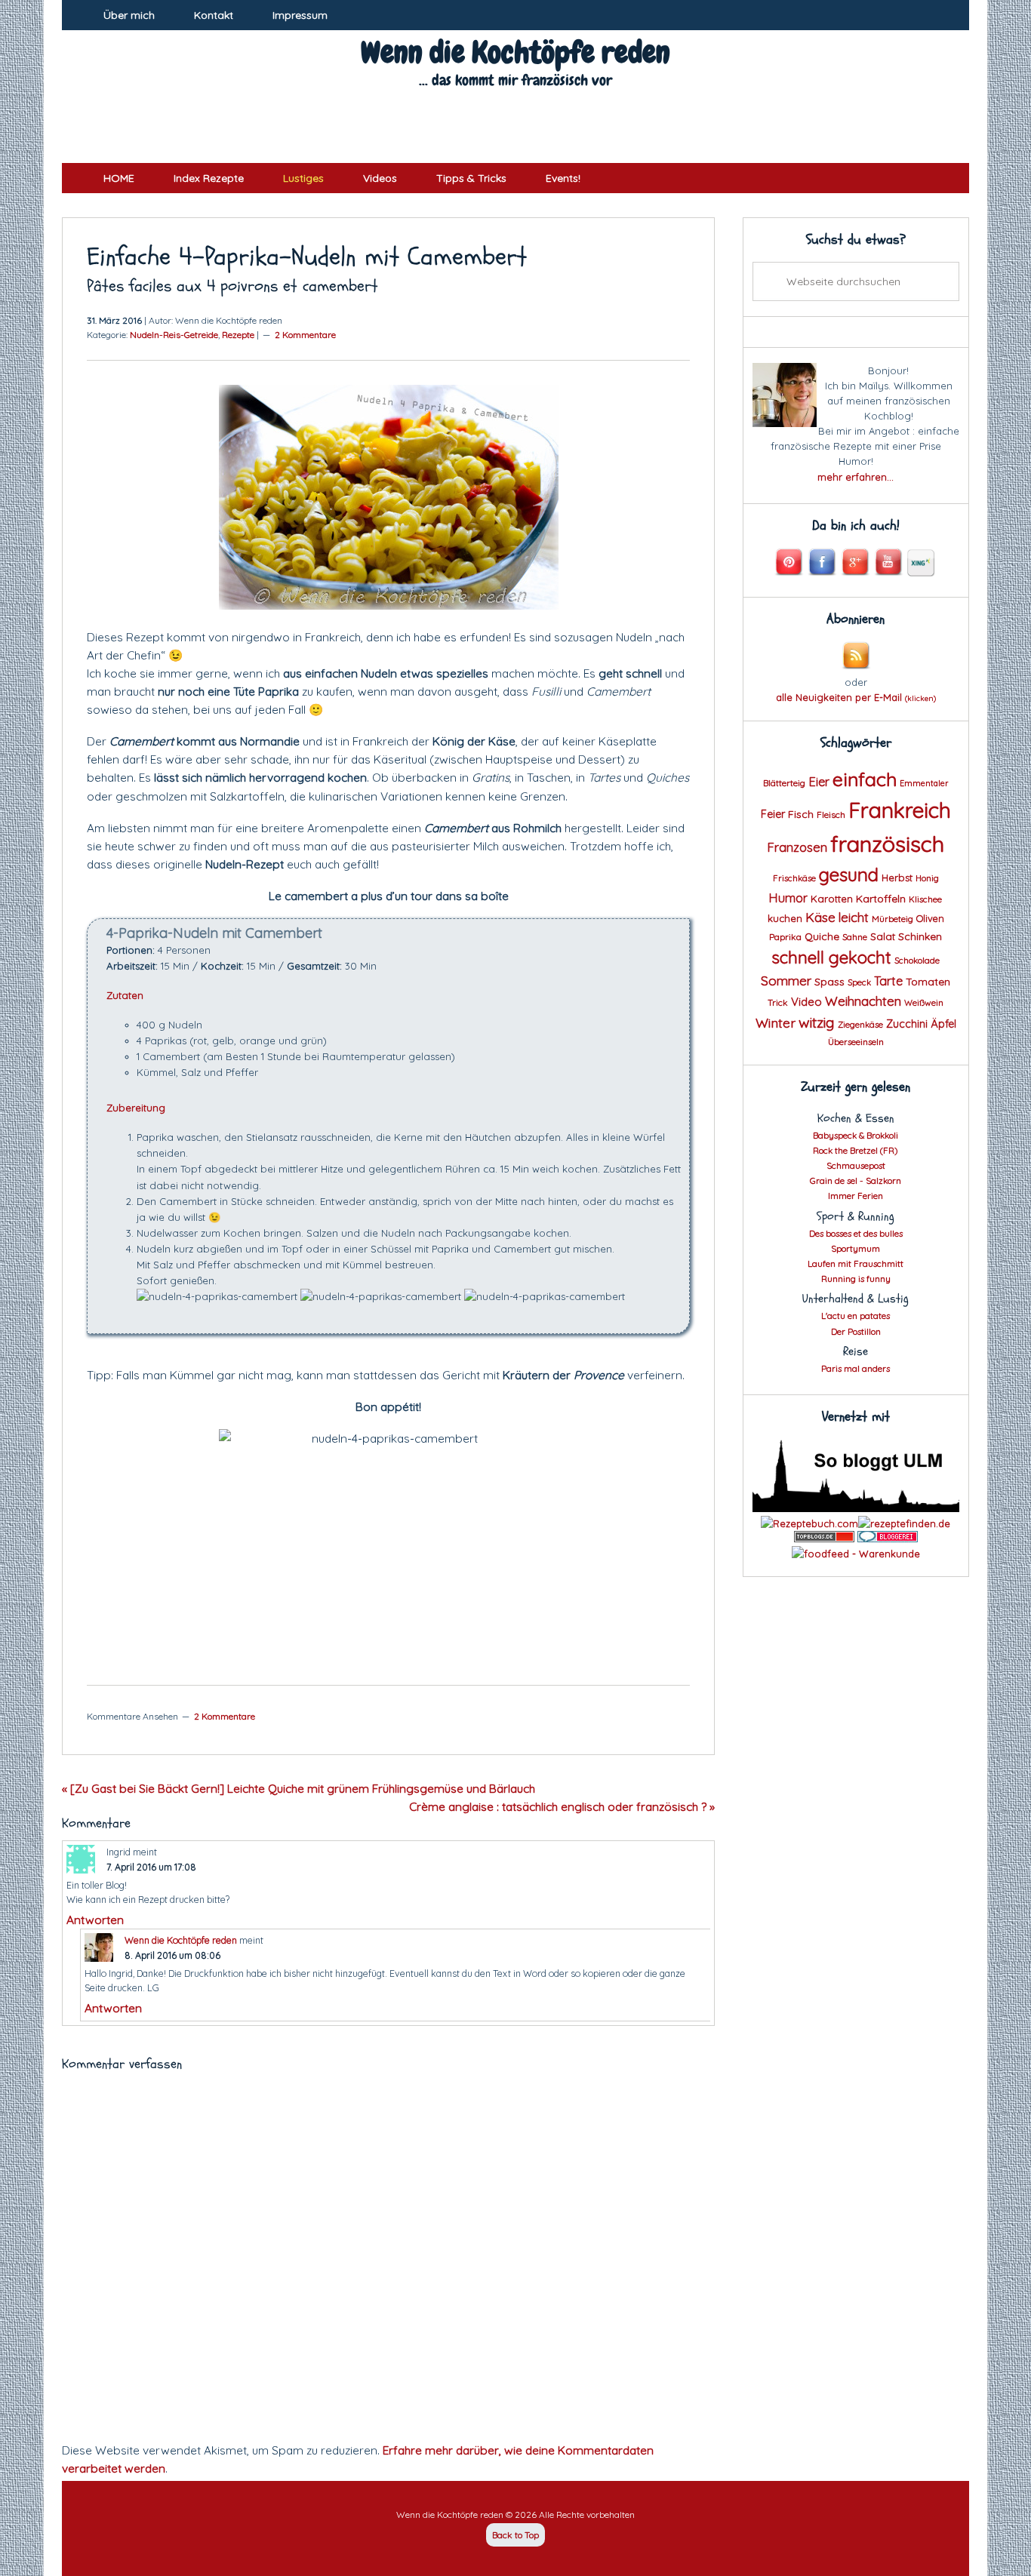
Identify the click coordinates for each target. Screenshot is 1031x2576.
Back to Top (515, 2535)
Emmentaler (924, 783)
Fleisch (831, 815)
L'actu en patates (856, 1316)
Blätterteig (784, 783)
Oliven (930, 918)
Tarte (888, 981)
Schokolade (917, 961)
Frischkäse (794, 878)
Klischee (925, 899)
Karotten (832, 899)
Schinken (920, 936)
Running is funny (856, 1279)
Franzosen (797, 847)
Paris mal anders (856, 1368)
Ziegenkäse (860, 1025)
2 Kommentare (305, 335)
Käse (820, 917)
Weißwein (924, 1003)
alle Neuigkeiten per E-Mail (856, 697)
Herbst (897, 878)
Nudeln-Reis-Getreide (174, 335)
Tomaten (928, 981)
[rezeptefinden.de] (904, 1523)
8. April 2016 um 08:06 (172, 1955)
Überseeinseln (856, 1042)
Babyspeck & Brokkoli (856, 1135)
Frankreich (900, 810)
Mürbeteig (893, 919)
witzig (817, 1022)
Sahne (855, 937)
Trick (778, 1002)
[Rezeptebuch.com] (809, 1523)
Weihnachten (863, 1001)
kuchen (785, 918)
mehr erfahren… (856, 477)
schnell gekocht (831, 958)
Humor (788, 898)
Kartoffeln (881, 898)
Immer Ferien (856, 1196)
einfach (865, 779)
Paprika (785, 937)
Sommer (786, 981)
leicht (854, 917)
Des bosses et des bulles (856, 1233)
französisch (887, 844)
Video (806, 1002)
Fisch (801, 814)
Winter (776, 1022)
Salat (883, 936)
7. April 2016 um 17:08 (151, 1867)
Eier (819, 781)
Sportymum (856, 1248)
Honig (927, 878)
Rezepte (238, 335)
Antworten (95, 1920)
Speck (859, 982)
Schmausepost (856, 1165)
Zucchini (907, 1024)
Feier (773, 814)
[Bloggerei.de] (888, 1539)
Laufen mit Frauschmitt (856, 1263)
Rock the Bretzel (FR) (856, 1150)
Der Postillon (856, 1331)
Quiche (822, 936)
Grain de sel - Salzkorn (856, 1180)
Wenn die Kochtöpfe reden (515, 52)
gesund (849, 875)
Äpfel (943, 1024)
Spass (829, 981)
